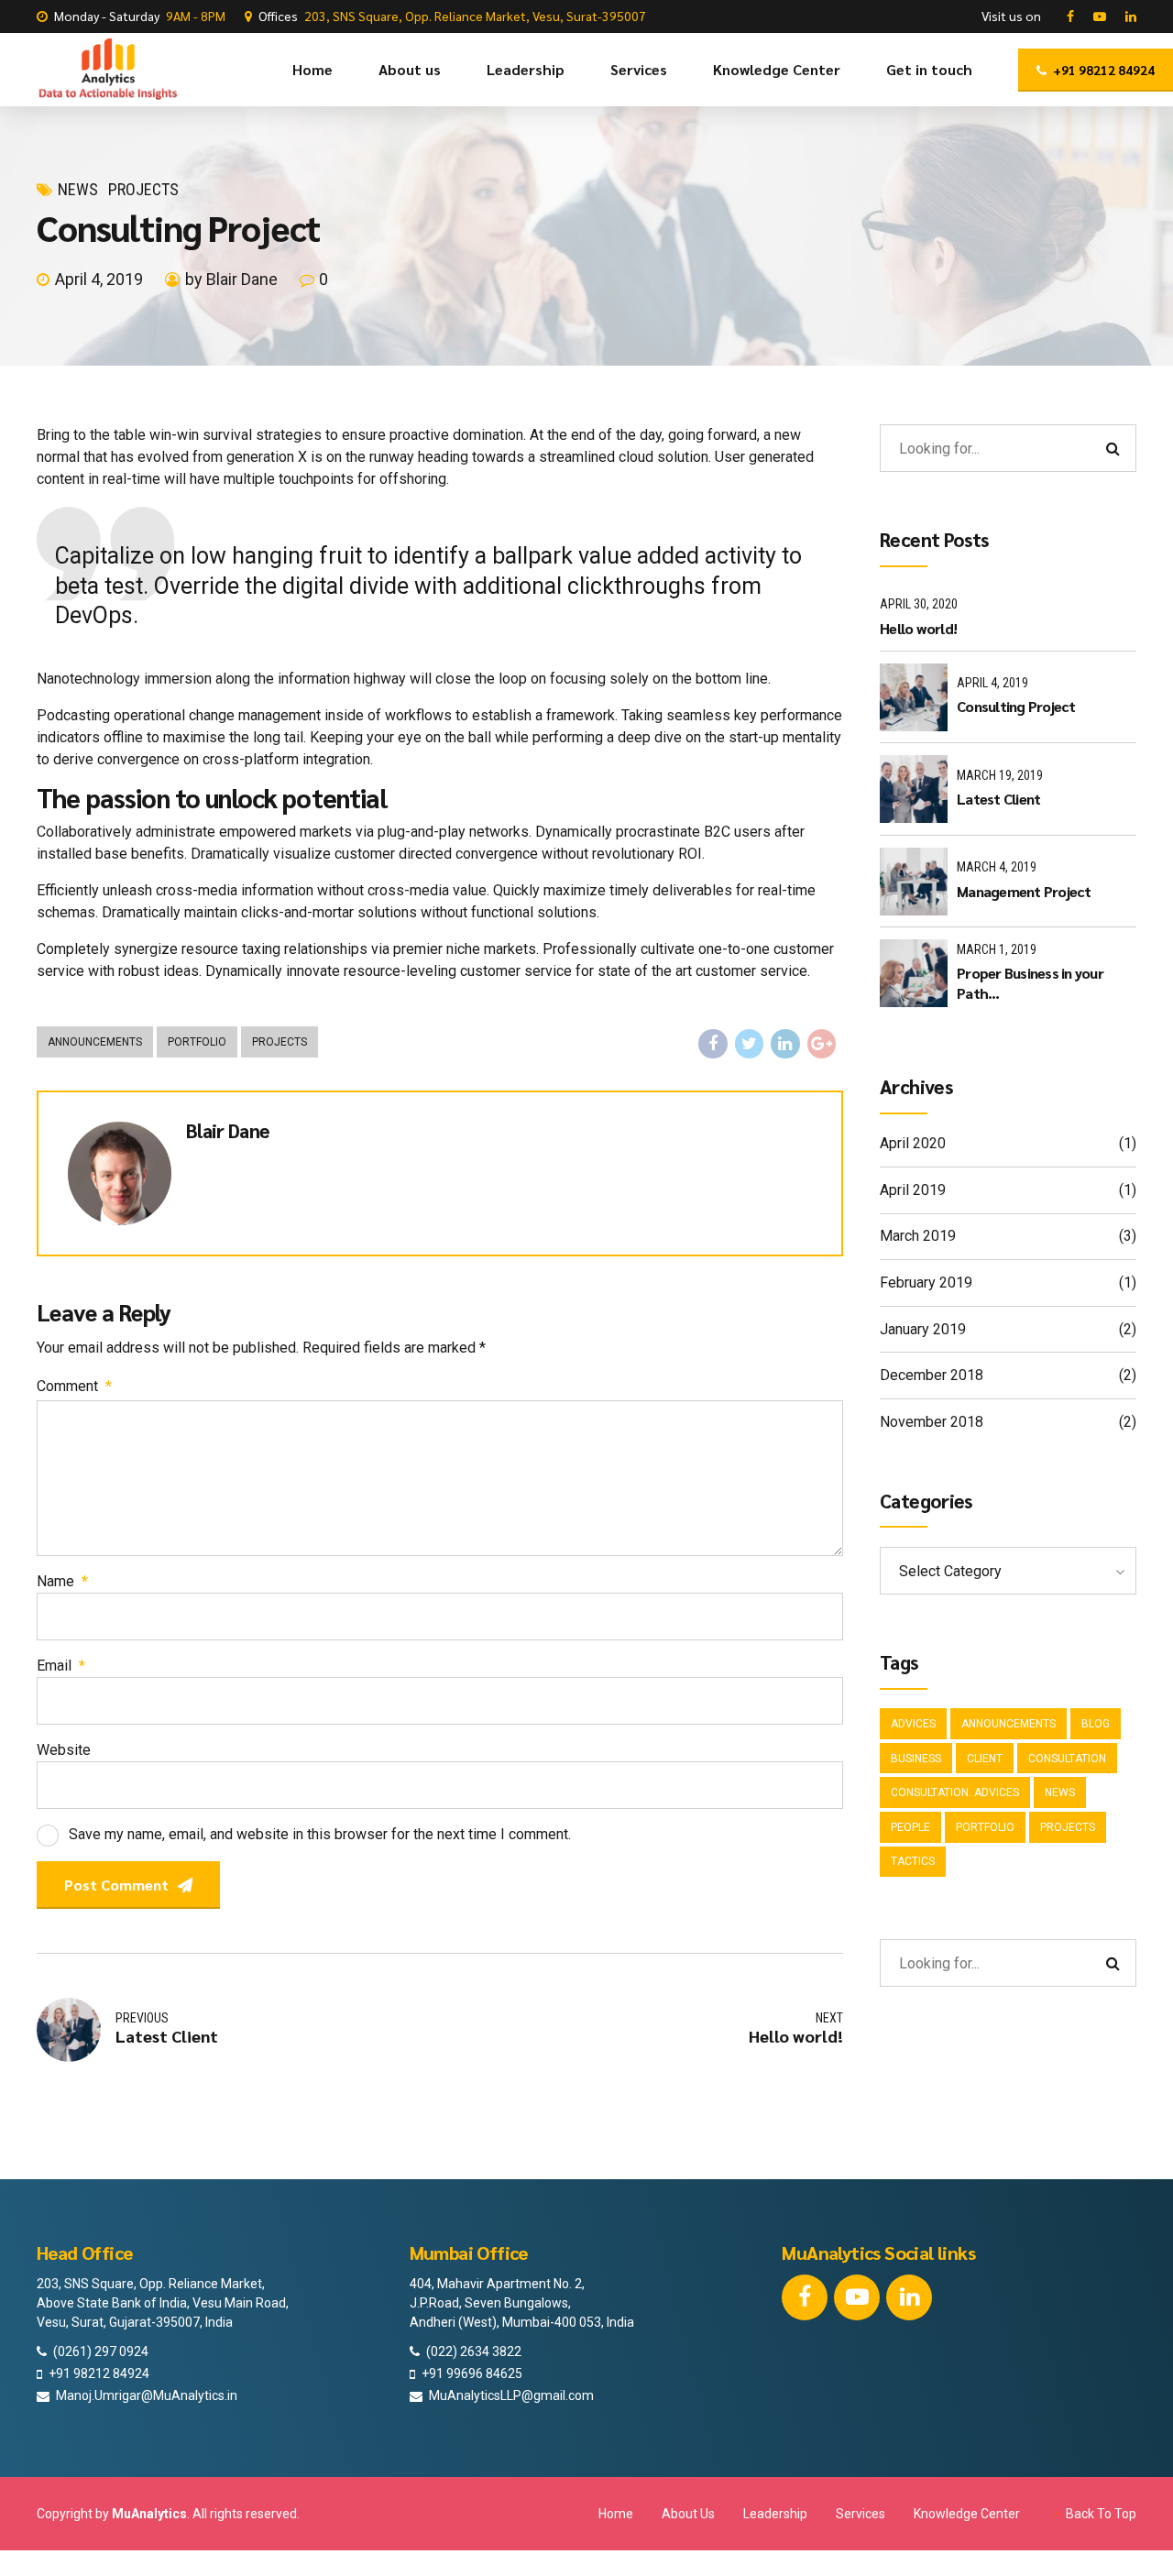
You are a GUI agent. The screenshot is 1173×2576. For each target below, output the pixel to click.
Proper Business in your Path (1030, 983)
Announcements (95, 1042)
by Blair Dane (231, 279)
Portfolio (197, 1042)
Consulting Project (1016, 706)
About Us (688, 2514)
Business (916, 1759)
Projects (143, 189)
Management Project (1024, 891)
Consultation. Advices (955, 1792)
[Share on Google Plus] (822, 1044)
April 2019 (913, 1190)
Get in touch (929, 69)
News (78, 189)
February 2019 (926, 1283)
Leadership (526, 69)
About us (410, 69)
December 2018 (932, 1375)
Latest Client (998, 799)
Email (61, 1666)
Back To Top (1101, 2514)
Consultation (1067, 1759)
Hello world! (918, 628)
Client (985, 1759)
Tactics (913, 1861)
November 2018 (932, 1422)
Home (312, 69)
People (910, 1827)
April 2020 (913, 1143)
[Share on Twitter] (750, 1044)
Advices (913, 1724)
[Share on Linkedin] (785, 1044)
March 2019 (918, 1236)
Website (64, 1750)
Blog (1096, 1724)
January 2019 (923, 1329)
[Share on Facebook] (713, 1044)
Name (62, 1581)
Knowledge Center (777, 69)
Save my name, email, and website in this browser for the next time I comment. (320, 1834)
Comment (74, 1386)
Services (639, 69)
